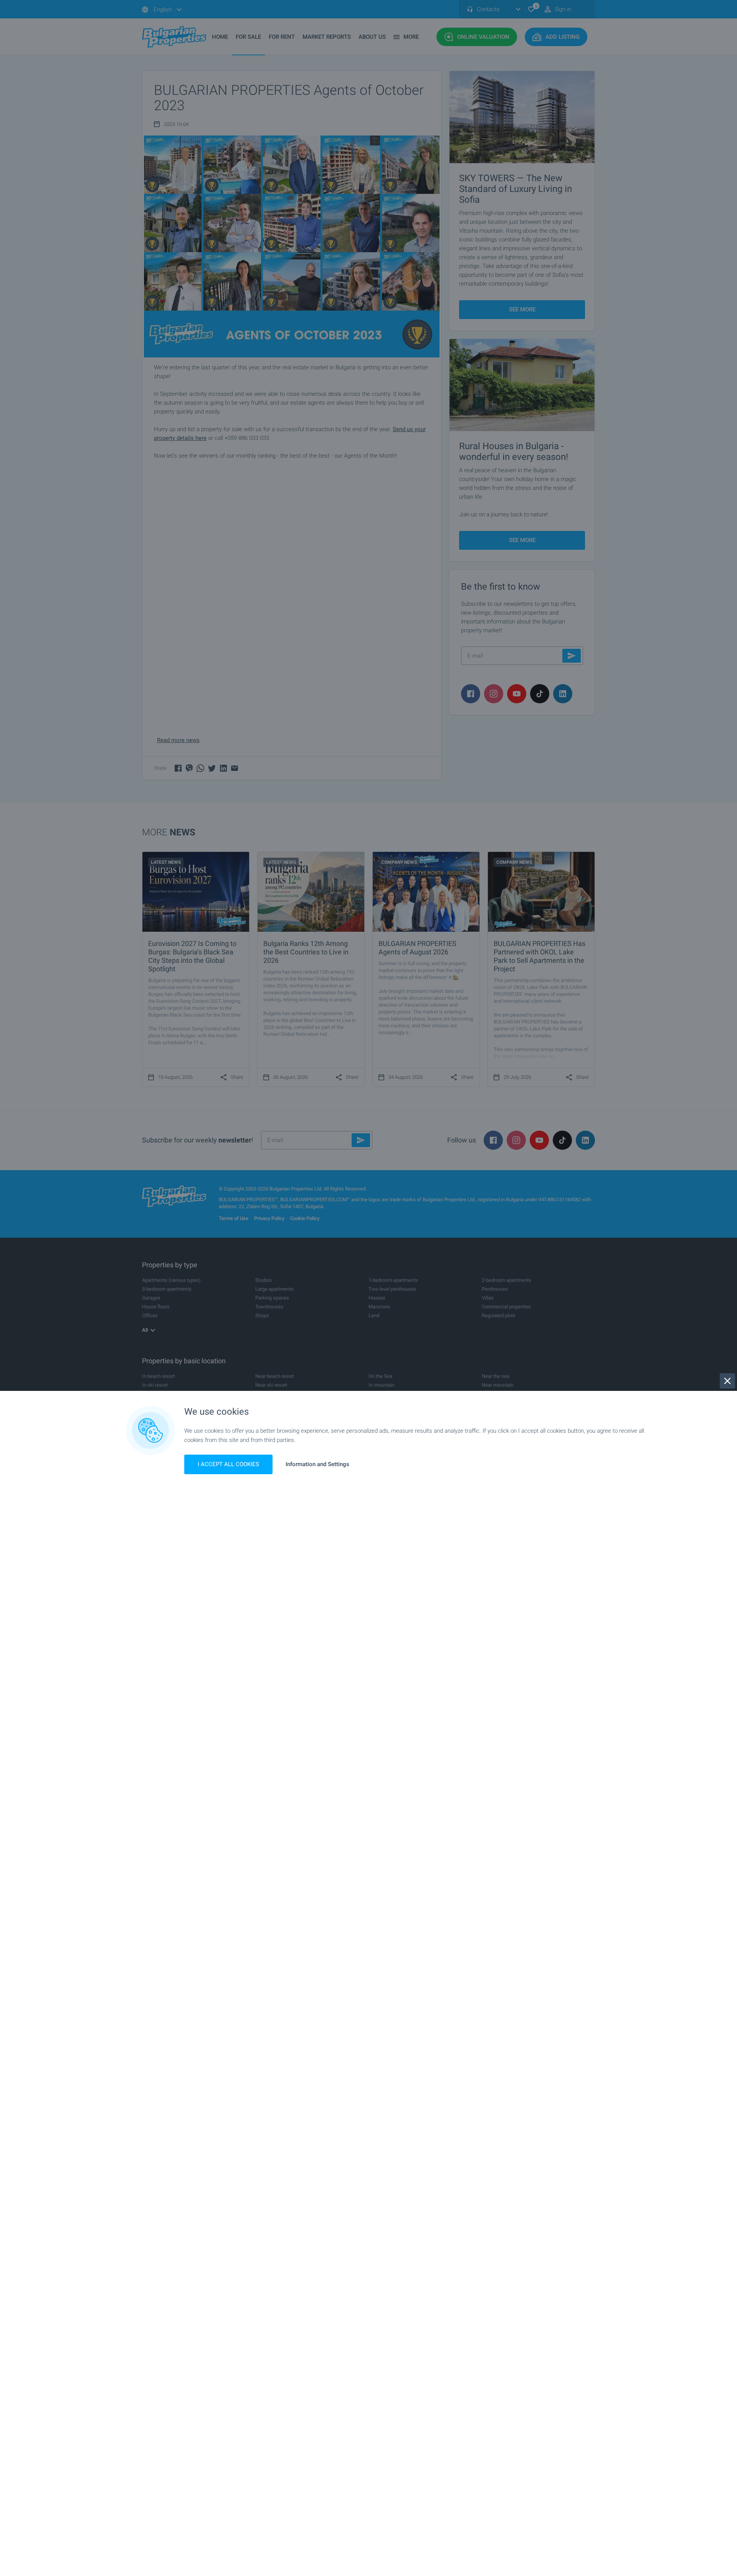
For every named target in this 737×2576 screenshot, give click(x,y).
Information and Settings (317, 1464)
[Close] (727, 1381)
